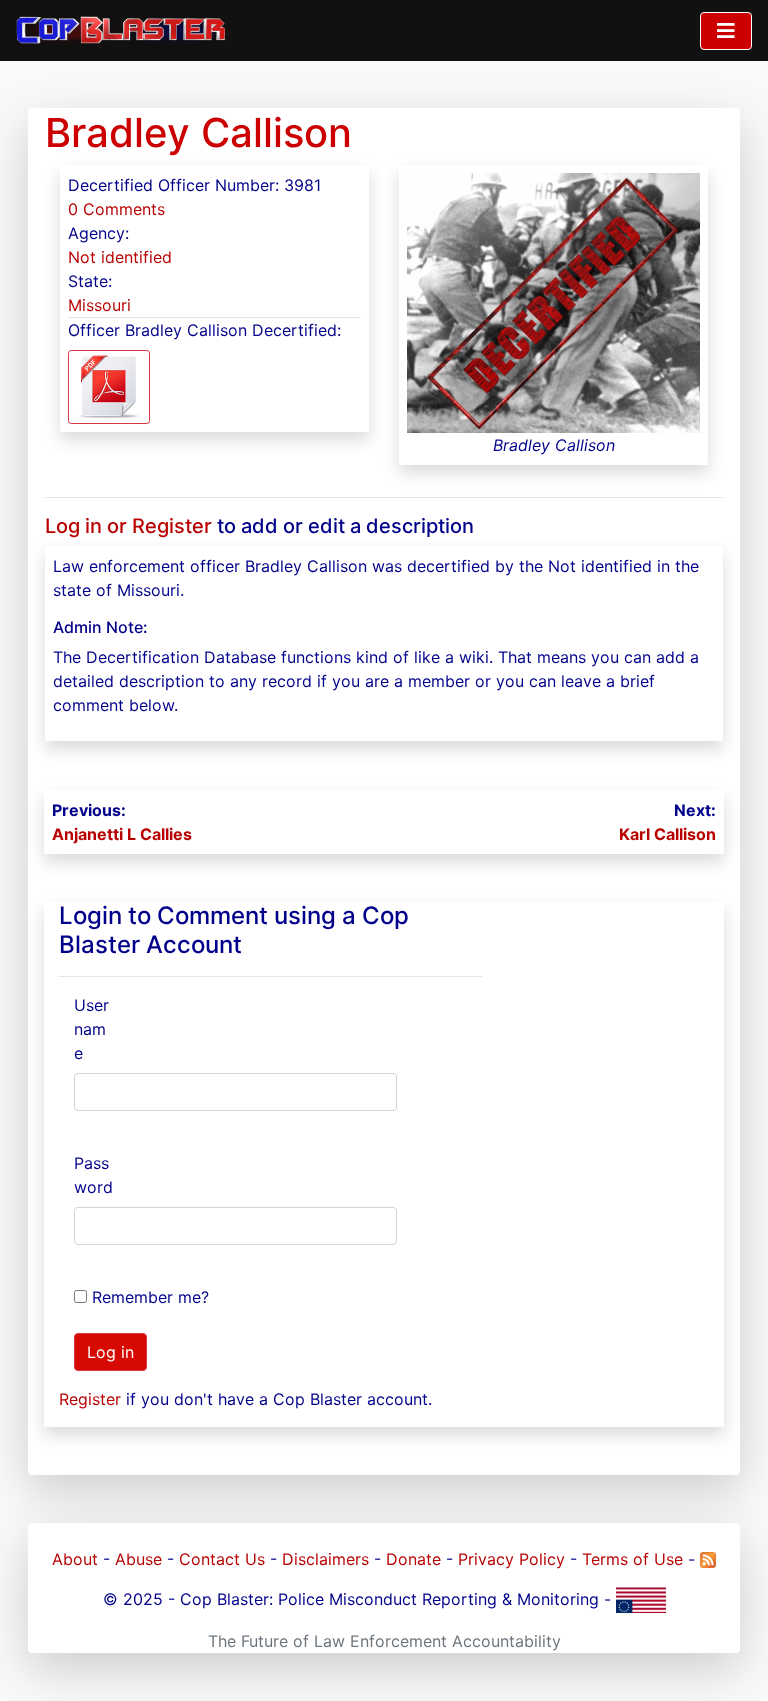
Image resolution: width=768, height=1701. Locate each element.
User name (91, 1029)
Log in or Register (128, 526)
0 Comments (116, 209)
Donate (413, 1559)
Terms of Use (632, 1559)
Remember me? (150, 1297)
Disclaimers (325, 1559)
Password (93, 1175)
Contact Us (222, 1559)
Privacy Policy (511, 1559)
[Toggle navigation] (726, 31)
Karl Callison (667, 834)
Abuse (138, 1559)
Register (90, 1399)
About (75, 1559)
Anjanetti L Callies (122, 834)
